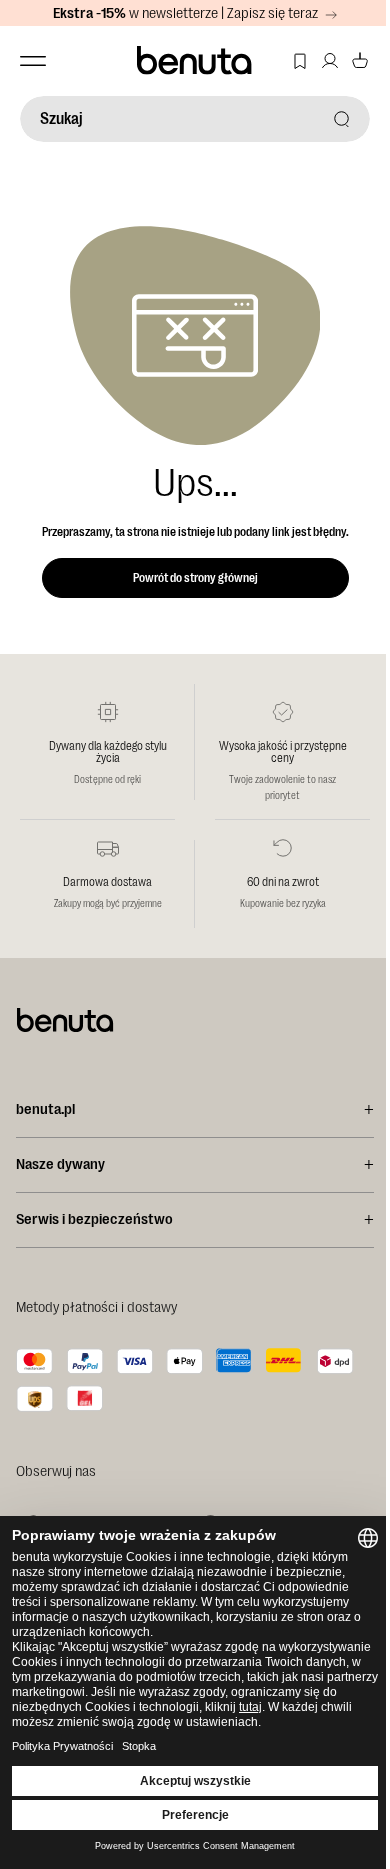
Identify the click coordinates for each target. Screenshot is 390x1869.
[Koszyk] (360, 61)
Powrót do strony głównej (195, 578)
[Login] (330, 61)
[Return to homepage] (195, 61)
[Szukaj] (342, 119)
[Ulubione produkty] (300, 61)
